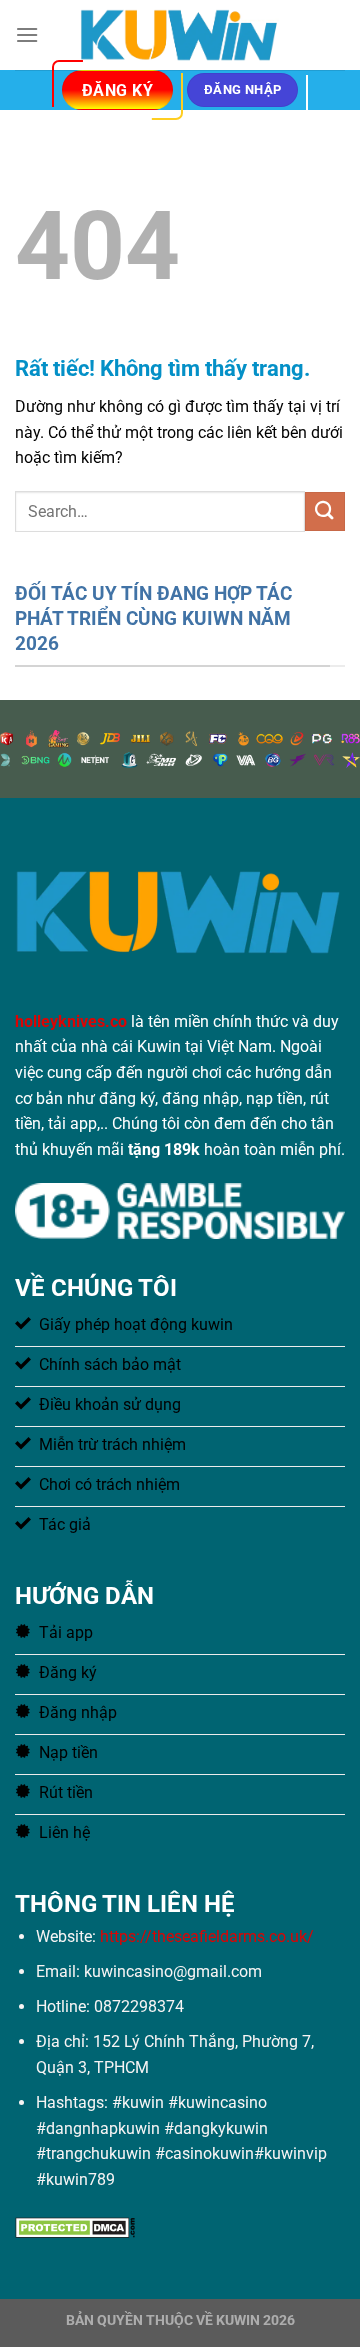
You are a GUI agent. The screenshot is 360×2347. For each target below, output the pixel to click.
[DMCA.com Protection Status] (75, 2225)
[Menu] (27, 34)
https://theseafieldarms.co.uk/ (207, 1936)
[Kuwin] (180, 34)
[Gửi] (325, 511)
